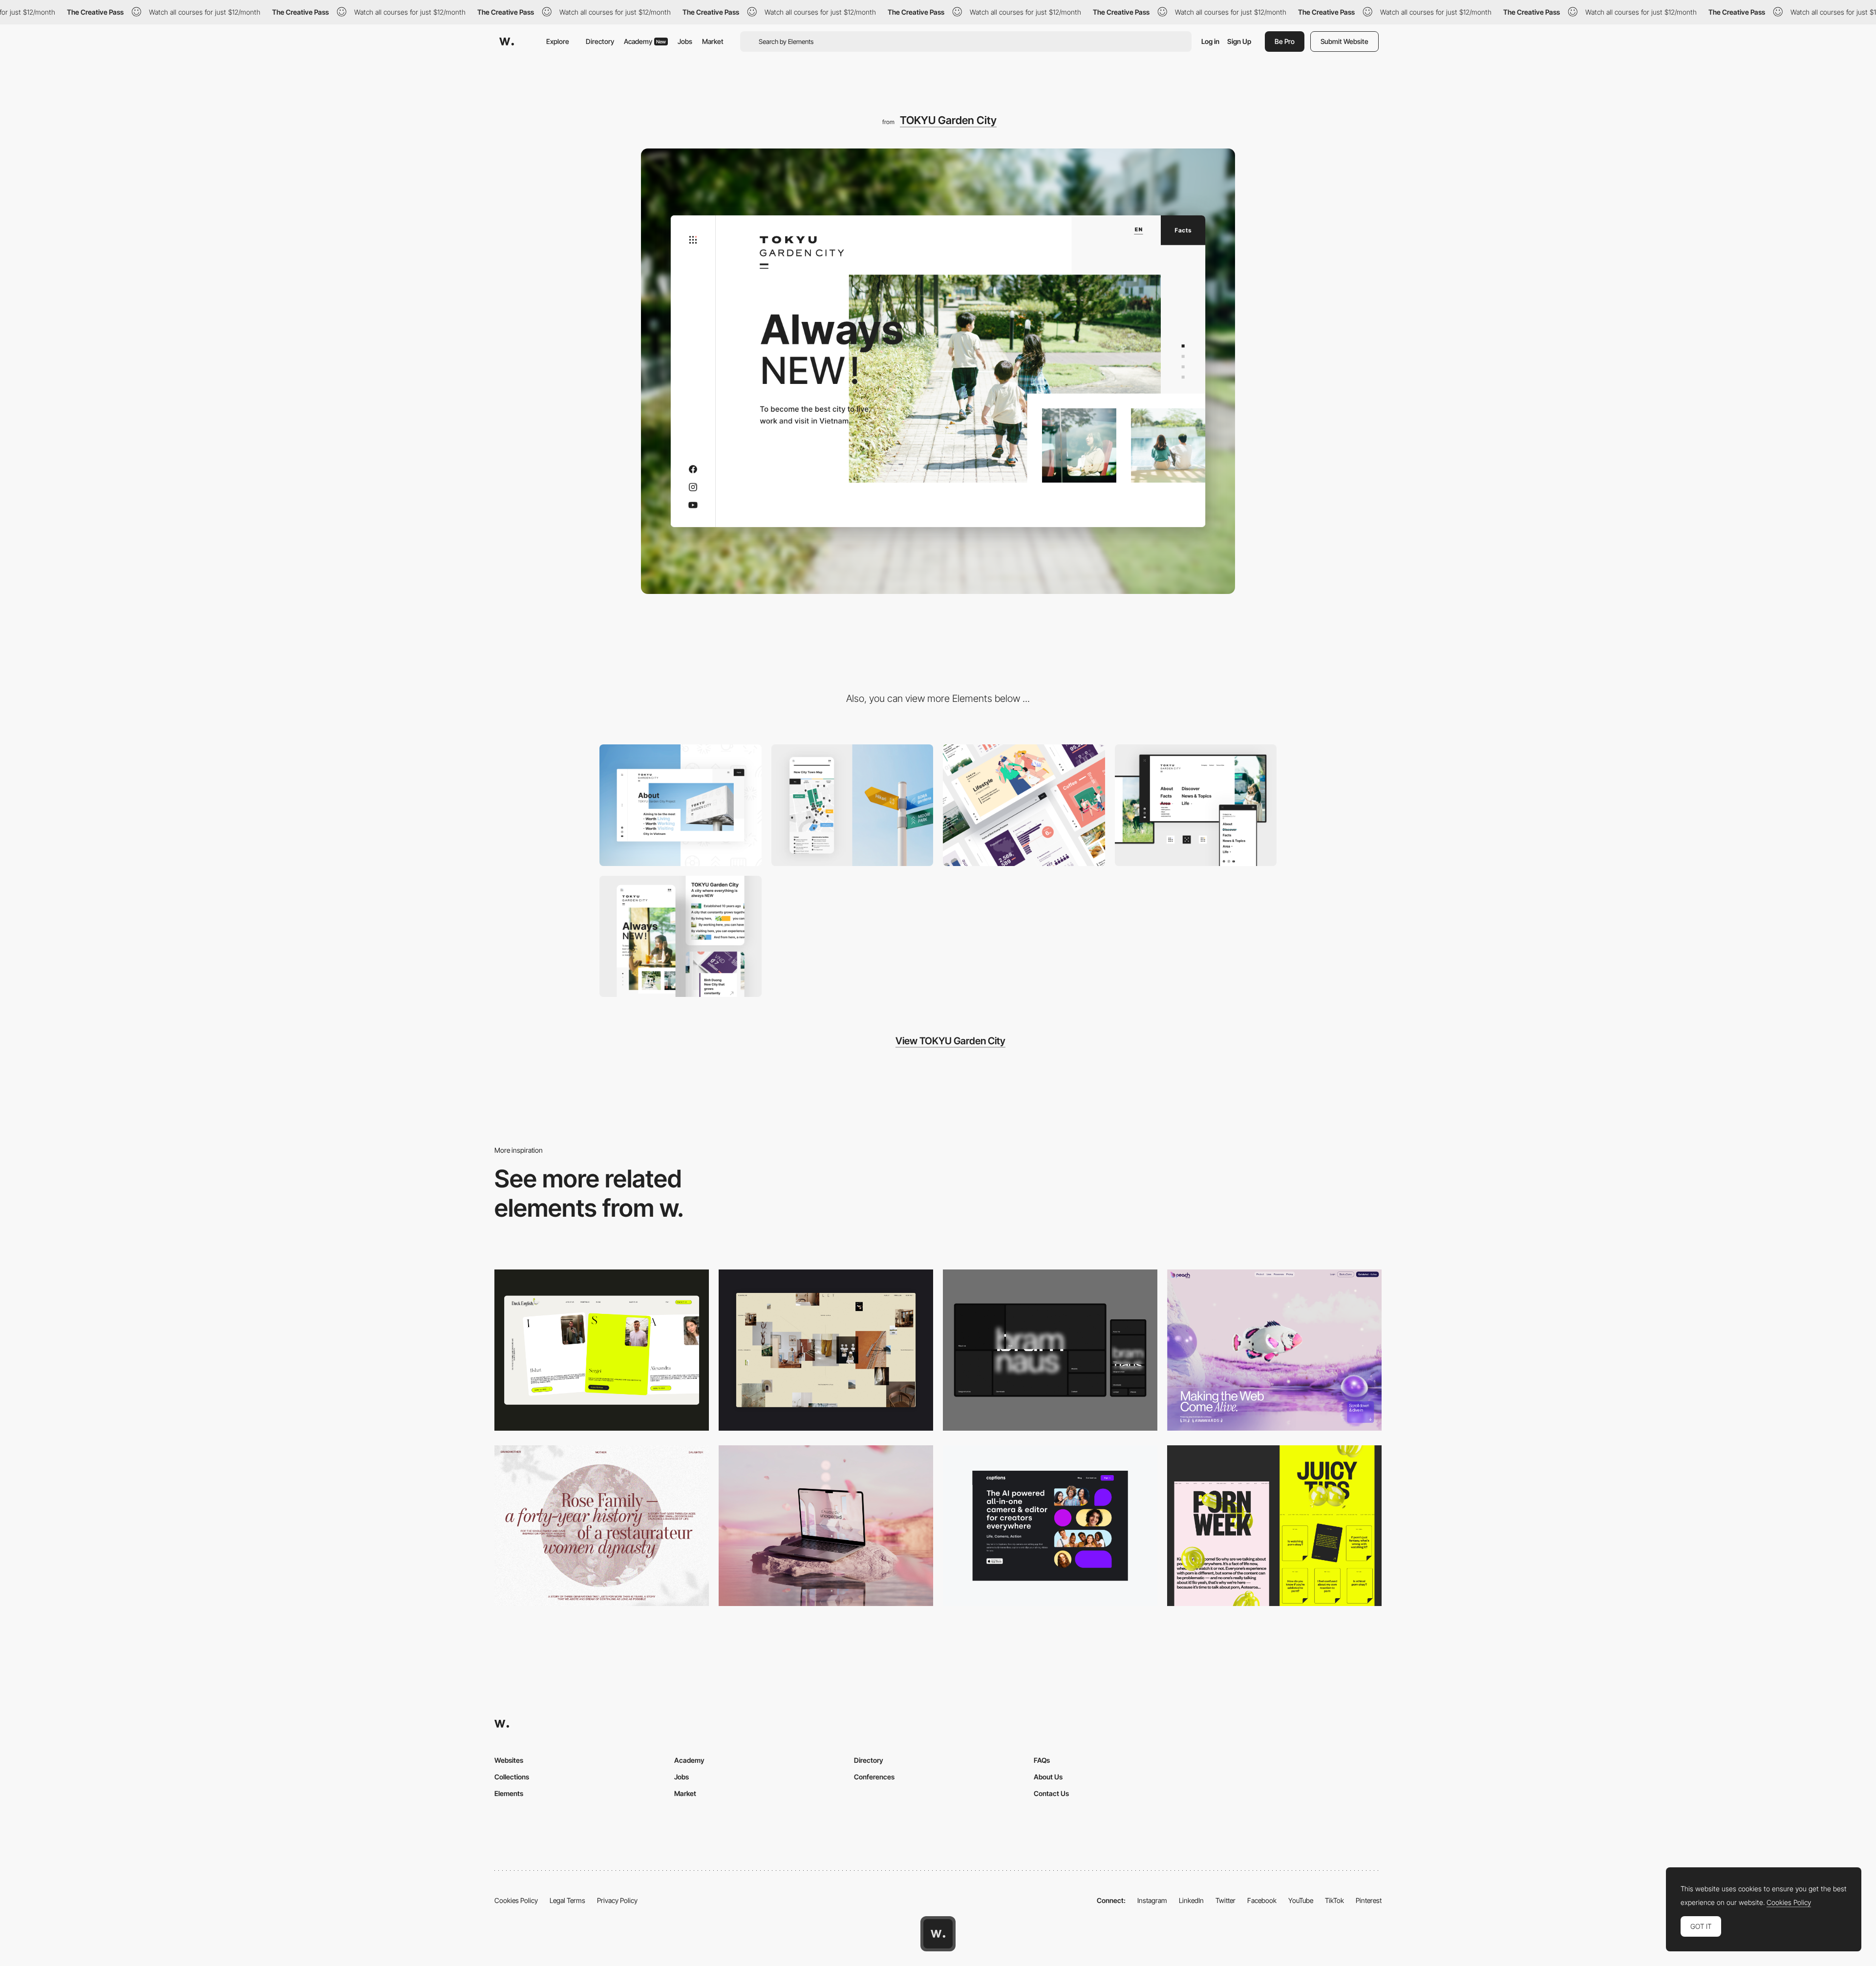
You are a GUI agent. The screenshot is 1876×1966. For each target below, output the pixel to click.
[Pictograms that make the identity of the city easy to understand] (681, 805)
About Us (1048, 1777)
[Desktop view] (1274, 1526)
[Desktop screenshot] (602, 1526)
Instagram (1152, 1900)
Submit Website (1344, 41)
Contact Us (1051, 1793)
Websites (509, 1760)
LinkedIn (1191, 1900)
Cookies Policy (516, 1900)
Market (713, 41)
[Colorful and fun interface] (1196, 805)
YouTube (1301, 1900)
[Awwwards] (507, 42)
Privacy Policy (617, 1900)
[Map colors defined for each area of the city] (853, 805)
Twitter (1226, 1900)
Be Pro (1285, 41)
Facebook (1262, 1900)
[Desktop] (602, 1350)
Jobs (685, 41)
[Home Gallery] (826, 1350)
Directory (600, 41)
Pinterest (1369, 1900)
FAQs (1042, 1760)
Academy (645, 41)
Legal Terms (567, 1900)
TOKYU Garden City (948, 120)
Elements (509, 1793)
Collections (512, 1777)
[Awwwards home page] (938, 1934)
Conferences (874, 1777)
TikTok (1334, 1900)
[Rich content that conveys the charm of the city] (1024, 805)
